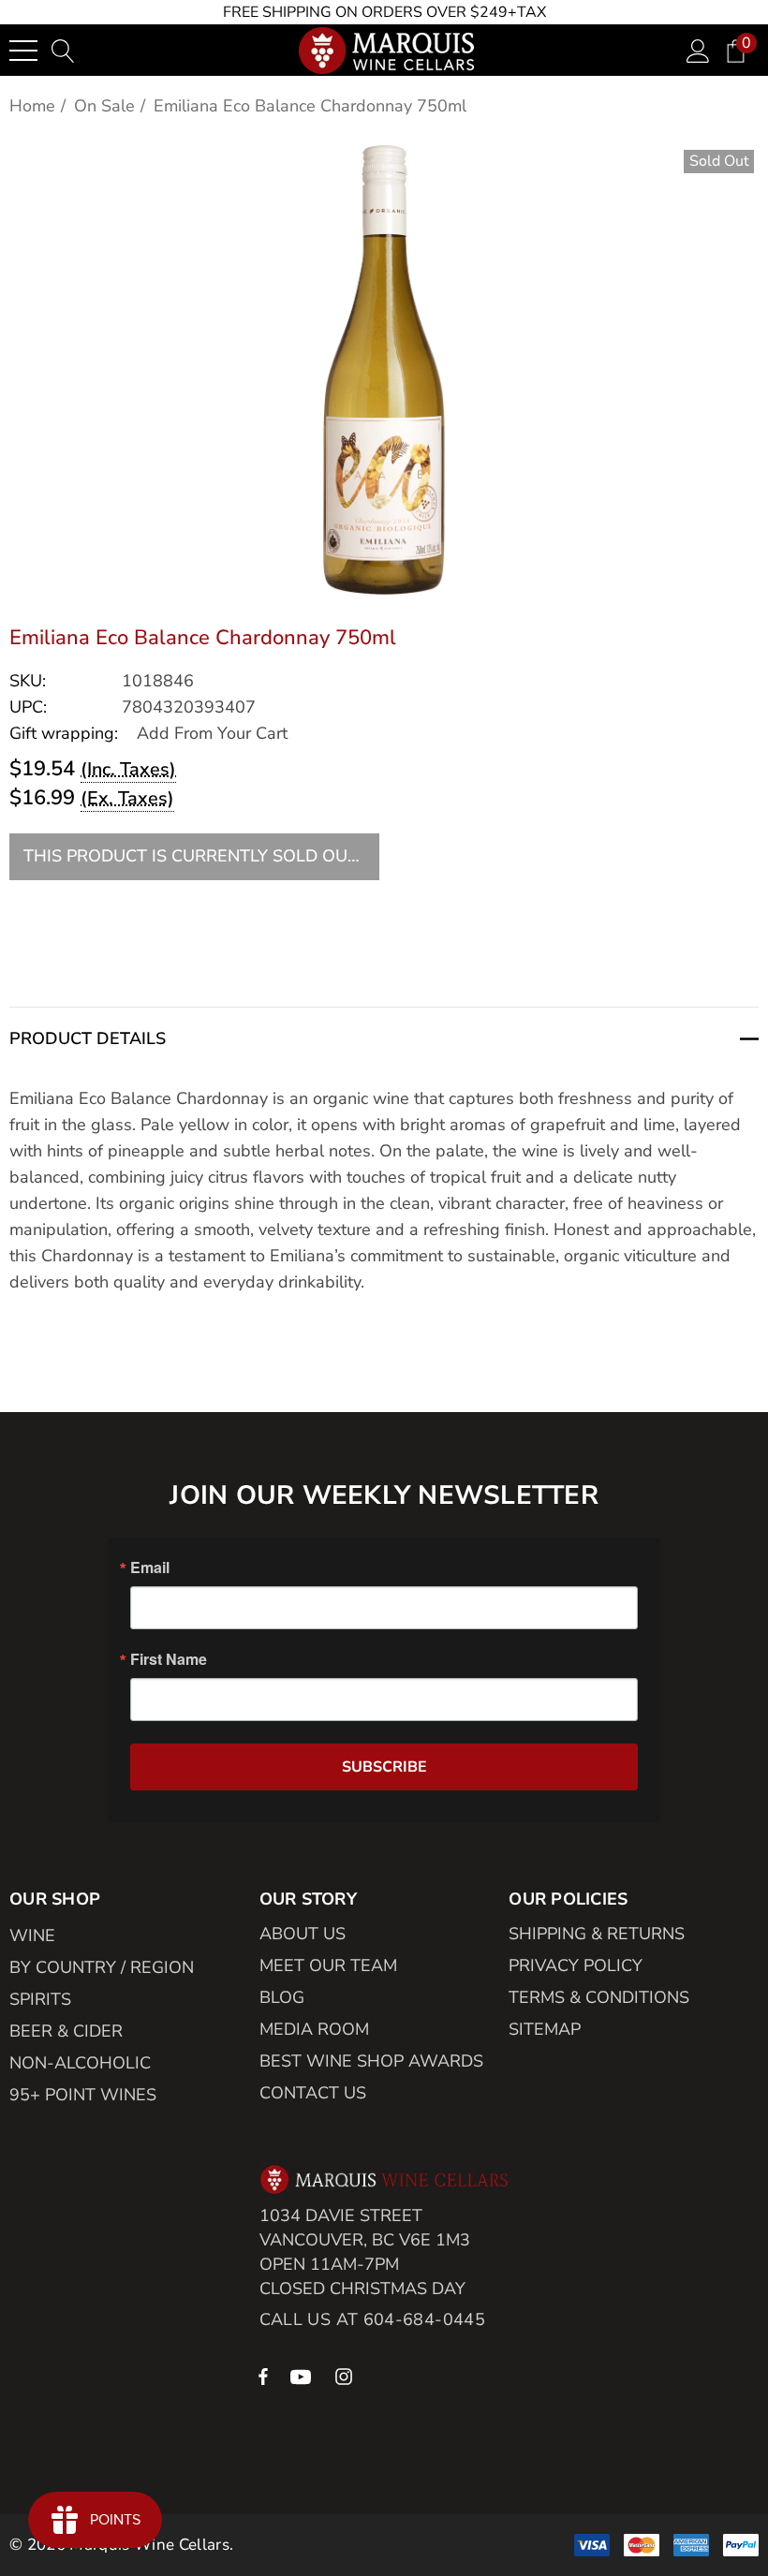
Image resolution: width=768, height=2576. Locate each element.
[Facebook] (263, 2376)
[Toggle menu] (23, 51)
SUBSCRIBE (384, 1767)
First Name (169, 1659)
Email (150, 1568)
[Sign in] (698, 50)
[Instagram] (347, 2376)
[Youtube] (303, 2376)
